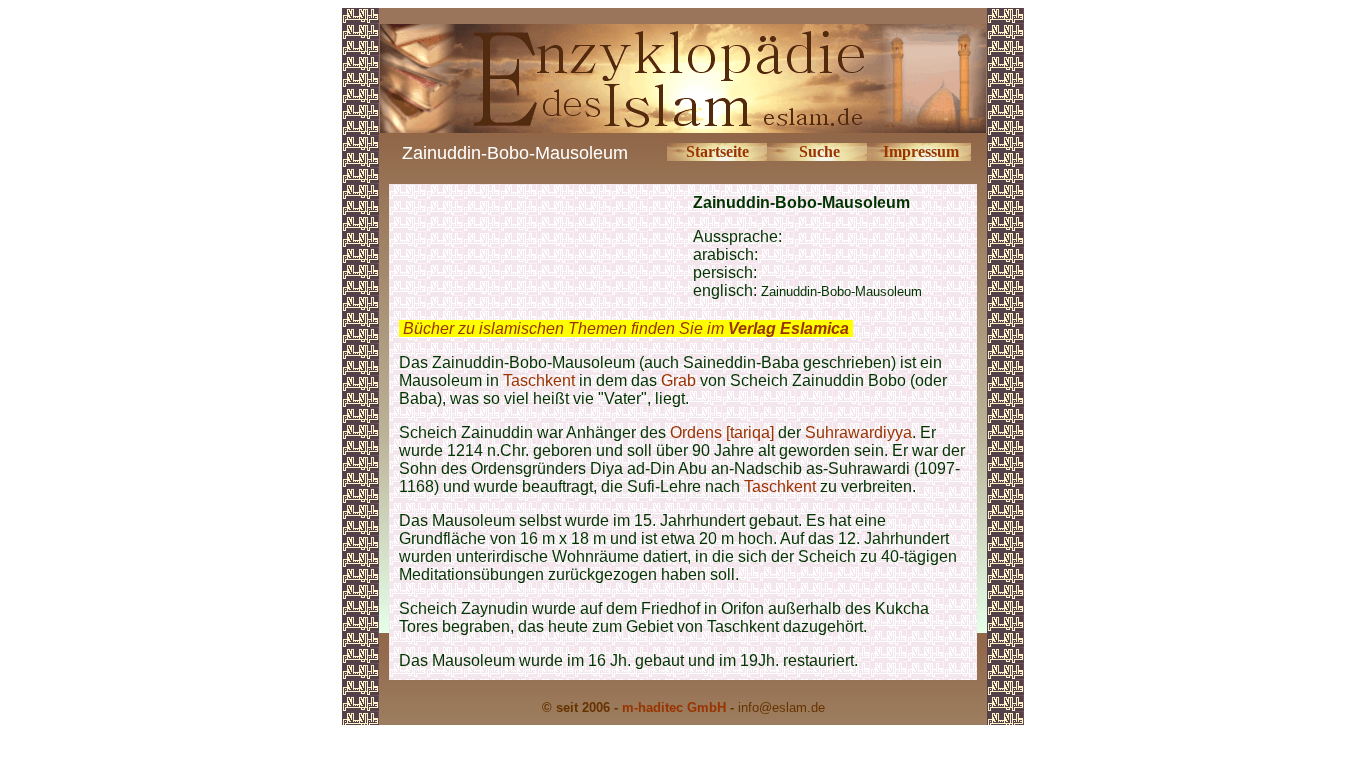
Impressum (921, 151)
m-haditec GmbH (674, 707)
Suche (819, 151)
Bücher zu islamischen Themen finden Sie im (626, 328)
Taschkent (539, 380)
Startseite (717, 151)
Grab (678, 380)
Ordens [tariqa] (722, 432)
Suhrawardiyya (858, 432)
